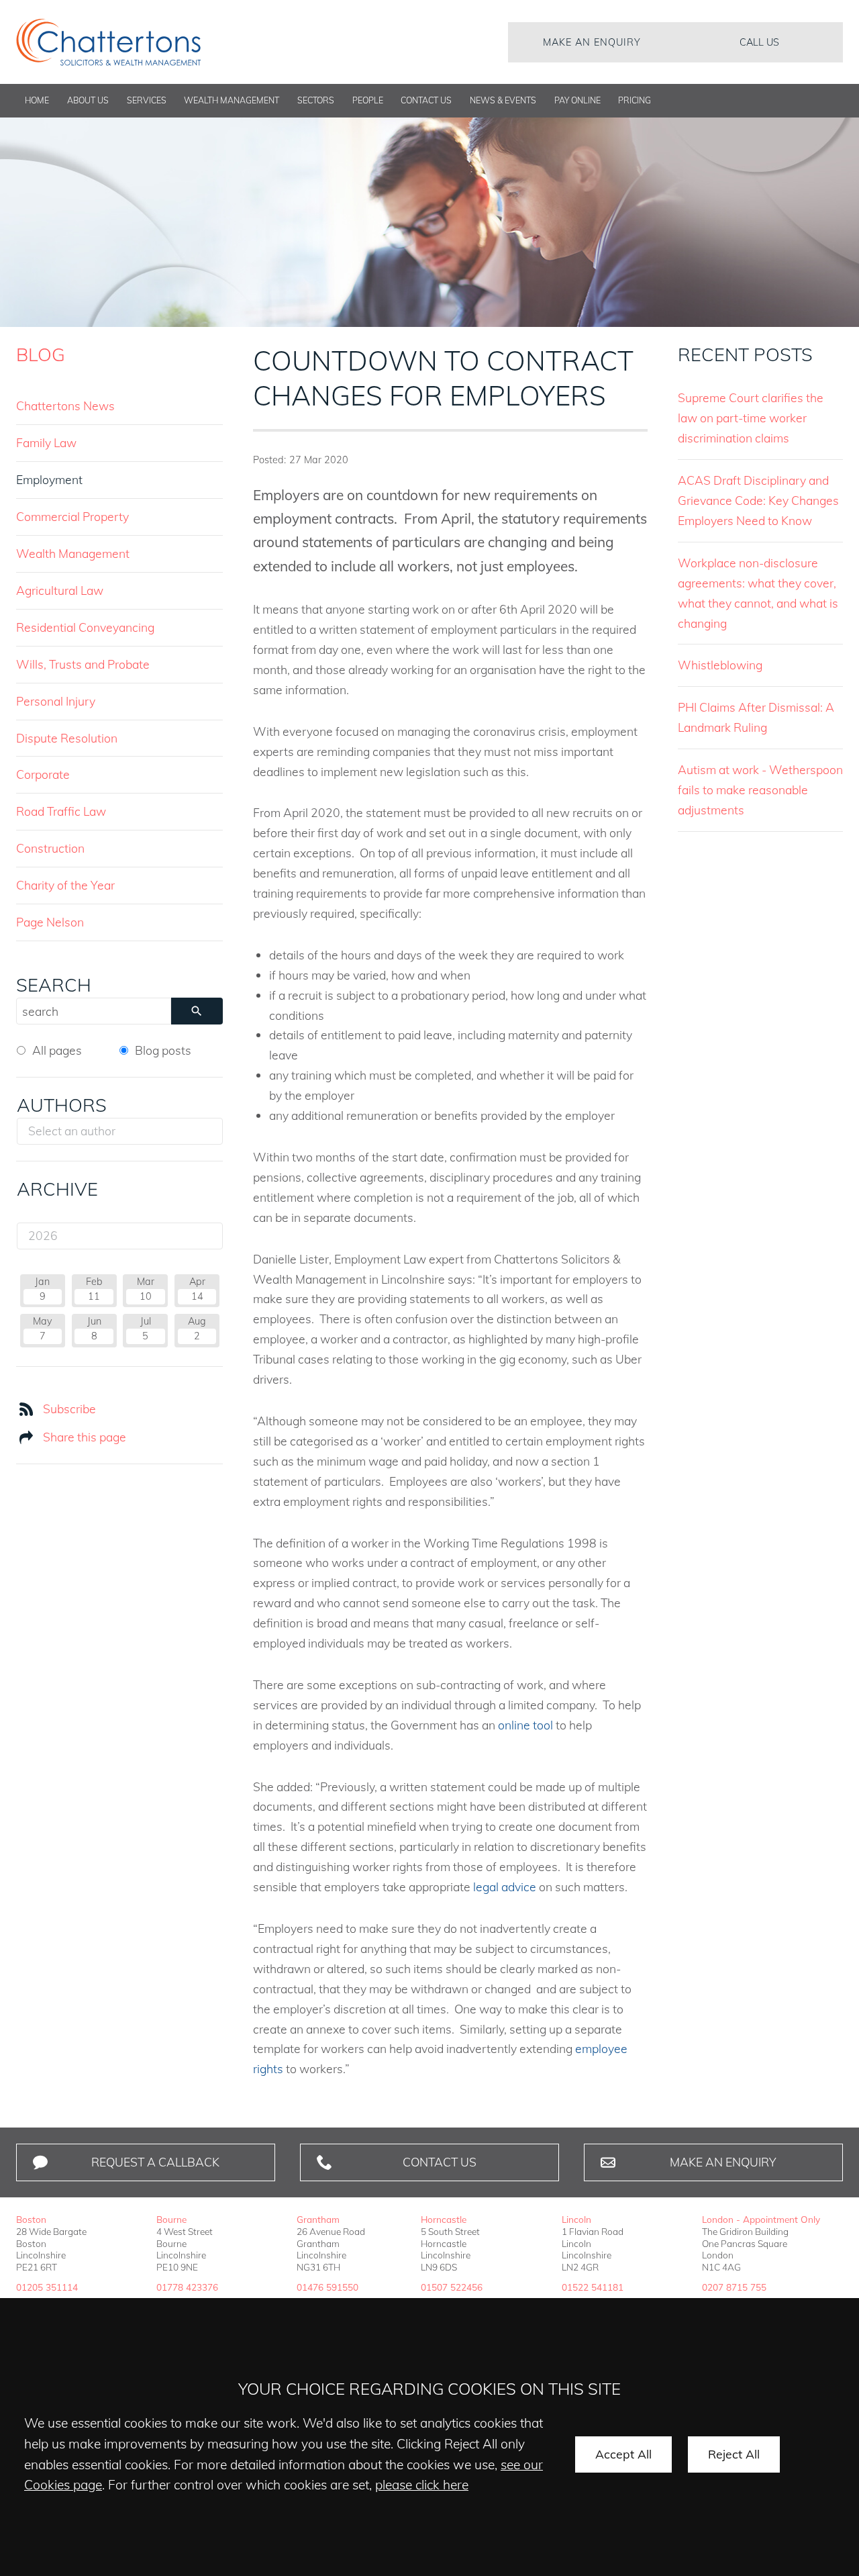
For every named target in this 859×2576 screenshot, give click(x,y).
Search (54, 985)
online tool (525, 1725)
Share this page (85, 1437)
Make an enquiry (592, 42)
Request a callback (155, 2162)
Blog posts (163, 1050)
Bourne (171, 2219)
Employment (49, 479)
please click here (422, 2485)
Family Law (46, 442)
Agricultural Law (60, 590)
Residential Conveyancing (85, 627)
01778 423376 (187, 2287)
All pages (57, 1050)
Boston (31, 2219)
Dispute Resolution (67, 738)
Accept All (623, 2454)
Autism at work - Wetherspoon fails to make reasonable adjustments (760, 790)
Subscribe (69, 1409)
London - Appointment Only (761, 2219)
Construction (50, 848)
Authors (62, 1105)
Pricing (635, 100)
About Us (88, 100)
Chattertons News (65, 406)
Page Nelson (50, 922)
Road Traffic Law (61, 811)
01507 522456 (452, 2287)
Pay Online (577, 100)
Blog (41, 354)
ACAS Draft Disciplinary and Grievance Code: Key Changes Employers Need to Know (758, 500)
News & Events (503, 100)
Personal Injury (56, 701)
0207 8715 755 (734, 2287)
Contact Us (426, 100)
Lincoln (576, 2219)
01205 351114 (47, 2287)
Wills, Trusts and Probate (83, 664)
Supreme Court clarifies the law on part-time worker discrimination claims (751, 418)
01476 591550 (327, 2287)
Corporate (43, 774)
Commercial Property (72, 516)
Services (147, 100)
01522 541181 (593, 2287)
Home (37, 100)
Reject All (734, 2454)
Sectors (316, 100)
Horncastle (444, 2219)
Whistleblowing (720, 665)
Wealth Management (232, 100)
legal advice (505, 1887)
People (368, 100)
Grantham (318, 2219)
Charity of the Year (65, 885)
